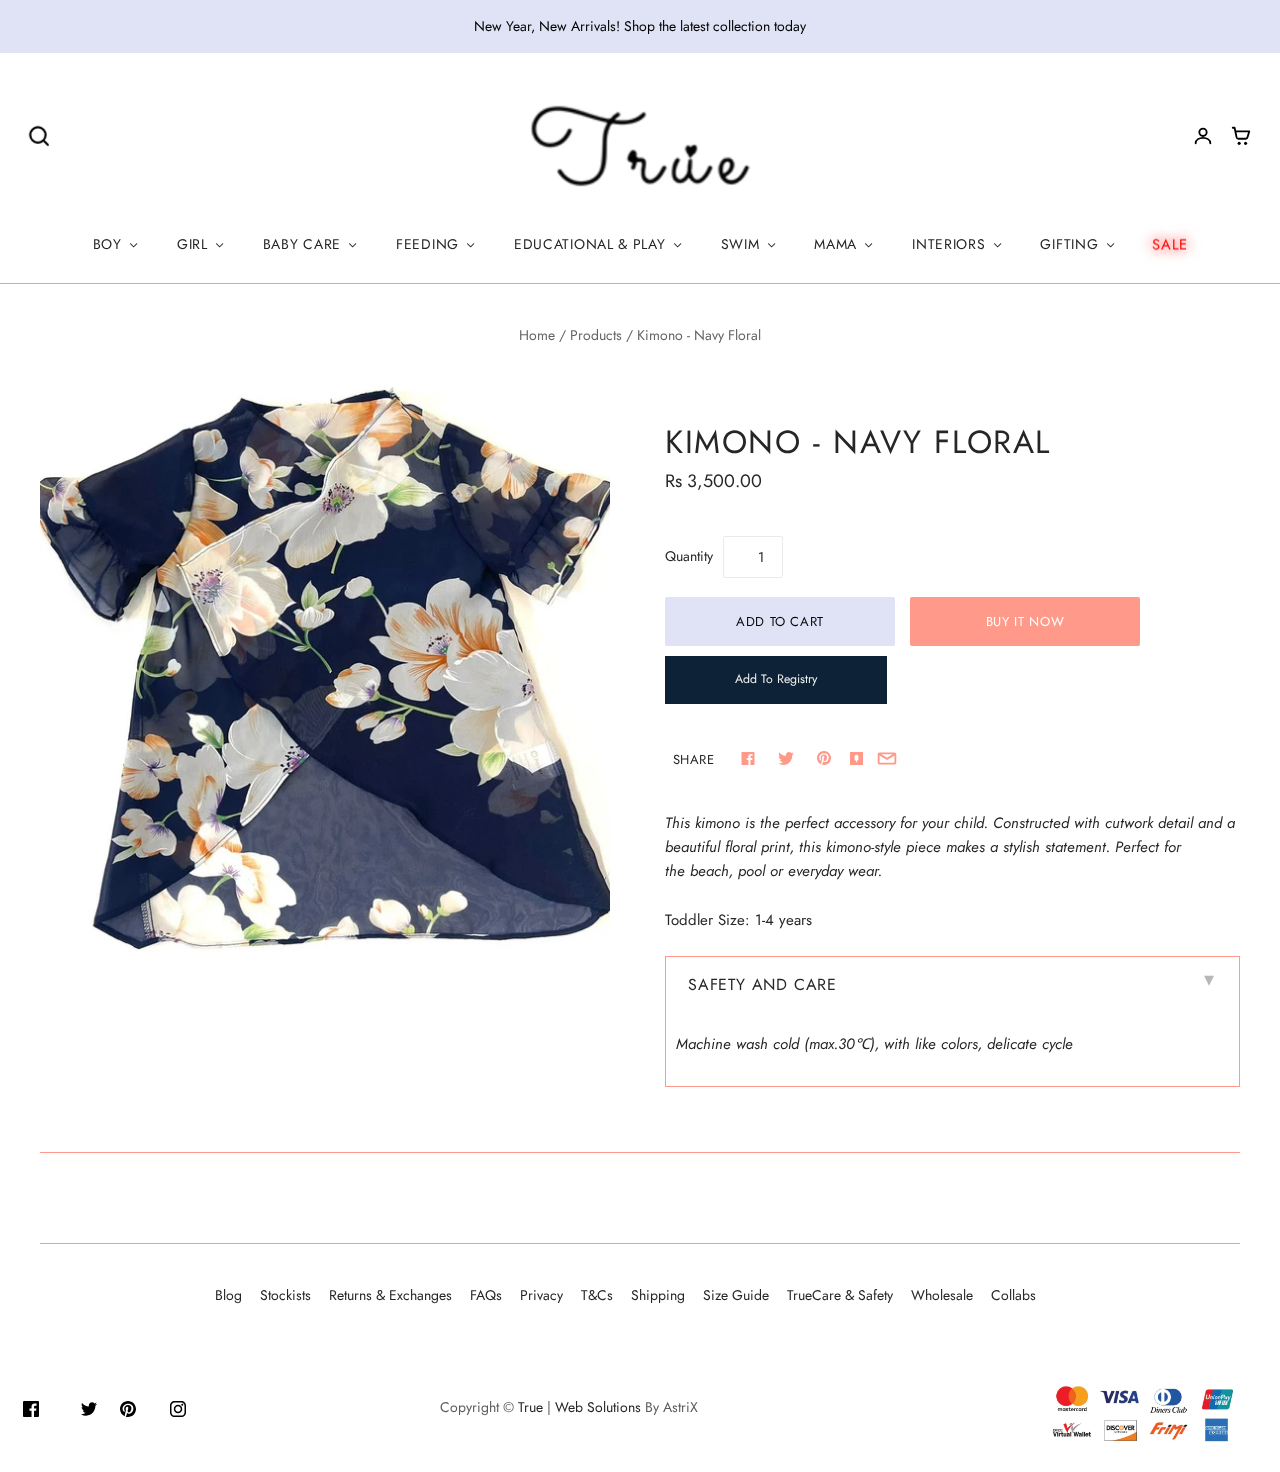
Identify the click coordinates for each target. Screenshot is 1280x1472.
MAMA (835, 244)
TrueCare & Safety (840, 1295)
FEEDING (427, 244)
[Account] (1203, 136)
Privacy (541, 1295)
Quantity (689, 556)
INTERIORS (948, 244)
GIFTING (1069, 244)
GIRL (192, 244)
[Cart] (1241, 136)
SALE (1170, 244)
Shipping (658, 1295)
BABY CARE (302, 244)
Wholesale (942, 1295)
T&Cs (597, 1295)
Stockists (285, 1295)
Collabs (1013, 1295)
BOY (107, 244)
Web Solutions (598, 1407)
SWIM (740, 244)
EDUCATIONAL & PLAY (590, 244)
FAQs (486, 1295)
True (530, 1407)
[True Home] (640, 147)
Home (537, 335)
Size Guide (736, 1295)
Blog (228, 1295)
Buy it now (1025, 621)
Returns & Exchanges (390, 1295)
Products (596, 335)
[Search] (39, 135)
